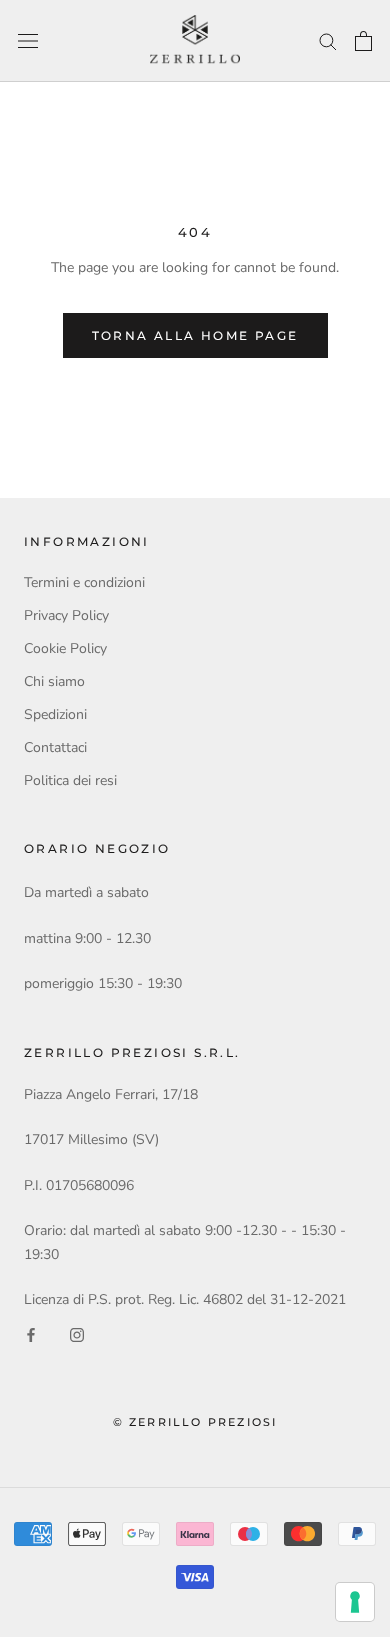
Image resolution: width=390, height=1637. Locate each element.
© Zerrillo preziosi (195, 1422)
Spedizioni (55, 714)
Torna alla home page (195, 335)
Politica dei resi (70, 780)
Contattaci (55, 747)
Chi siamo (54, 681)
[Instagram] (77, 1333)
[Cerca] (328, 40)
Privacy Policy (66, 615)
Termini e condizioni (84, 582)
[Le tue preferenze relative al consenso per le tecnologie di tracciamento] (355, 1602)
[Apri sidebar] (28, 41)
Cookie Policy (65, 648)
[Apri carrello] (363, 41)
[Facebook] (31, 1333)
